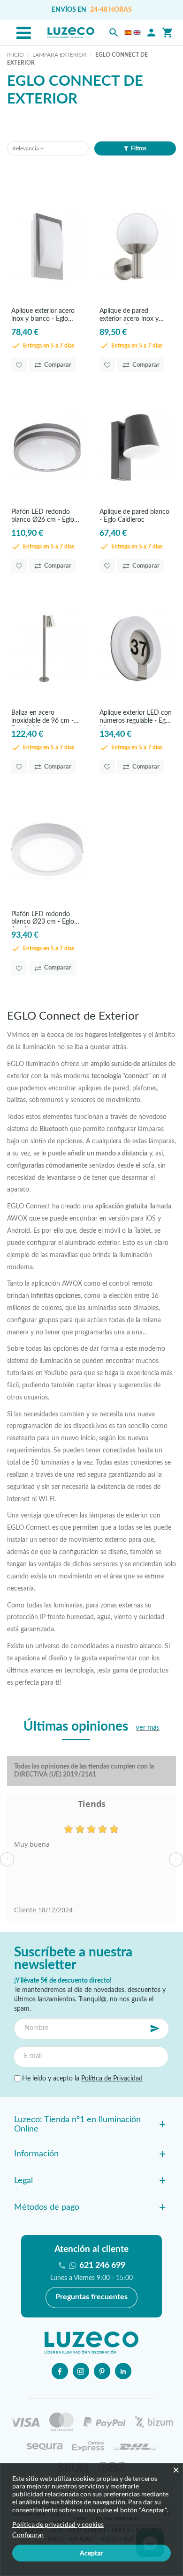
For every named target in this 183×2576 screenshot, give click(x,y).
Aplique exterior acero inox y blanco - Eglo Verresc (43, 316)
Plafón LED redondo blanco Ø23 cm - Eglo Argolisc (43, 919)
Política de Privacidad (112, 2079)
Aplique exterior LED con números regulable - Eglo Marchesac (136, 718)
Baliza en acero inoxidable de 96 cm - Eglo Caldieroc (42, 718)
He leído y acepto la (81, 2079)
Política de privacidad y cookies (58, 2524)
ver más (148, 1728)
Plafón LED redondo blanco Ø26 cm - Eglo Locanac (43, 517)
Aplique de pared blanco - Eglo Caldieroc (134, 516)
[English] (137, 33)
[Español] (128, 33)
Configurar (28, 2535)
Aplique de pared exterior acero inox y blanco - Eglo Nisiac (129, 316)
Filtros (139, 148)
